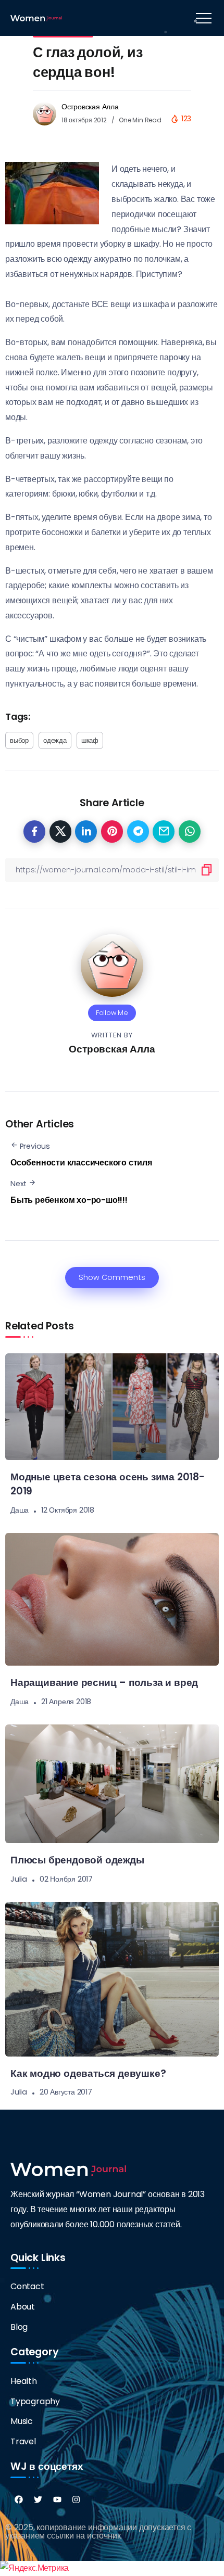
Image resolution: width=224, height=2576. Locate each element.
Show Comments (112, 1277)
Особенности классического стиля (81, 1163)
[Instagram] (76, 2499)
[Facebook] (19, 2499)
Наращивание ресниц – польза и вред (104, 1683)
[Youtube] (57, 2499)
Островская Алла (90, 107)
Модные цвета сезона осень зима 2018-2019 (108, 1484)
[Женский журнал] (36, 17)
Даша (20, 1510)
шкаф (90, 740)
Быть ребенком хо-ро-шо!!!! (69, 1200)
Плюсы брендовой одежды (77, 1860)
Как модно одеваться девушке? (88, 2073)
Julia (19, 1879)
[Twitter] (38, 2499)
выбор (19, 740)
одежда (55, 740)
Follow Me (112, 1013)
